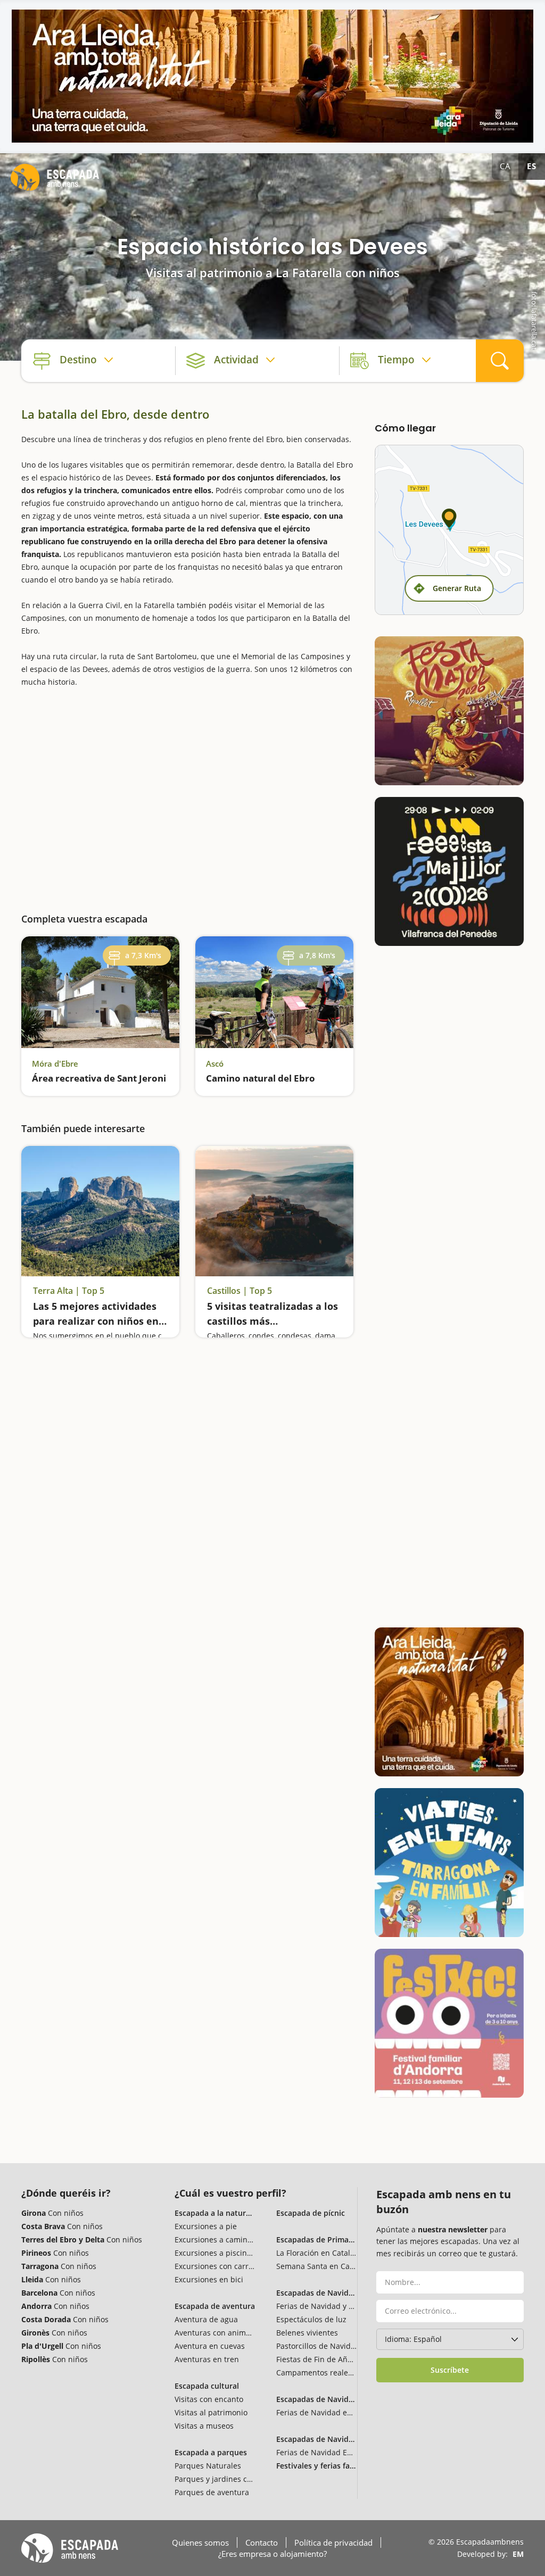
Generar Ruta (457, 588)
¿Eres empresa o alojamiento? (272, 2554)
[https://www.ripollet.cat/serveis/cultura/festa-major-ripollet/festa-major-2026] (449, 711)
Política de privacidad (333, 2542)
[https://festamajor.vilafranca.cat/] (449, 871)
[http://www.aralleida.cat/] (272, 76)
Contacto (262, 2542)
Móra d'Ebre (55, 1063)
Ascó (215, 1063)
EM (518, 2554)
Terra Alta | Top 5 (69, 1291)
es (532, 166)
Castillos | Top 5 (240, 1291)
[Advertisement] (187, 795)
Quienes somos (200, 2542)
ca (505, 166)
